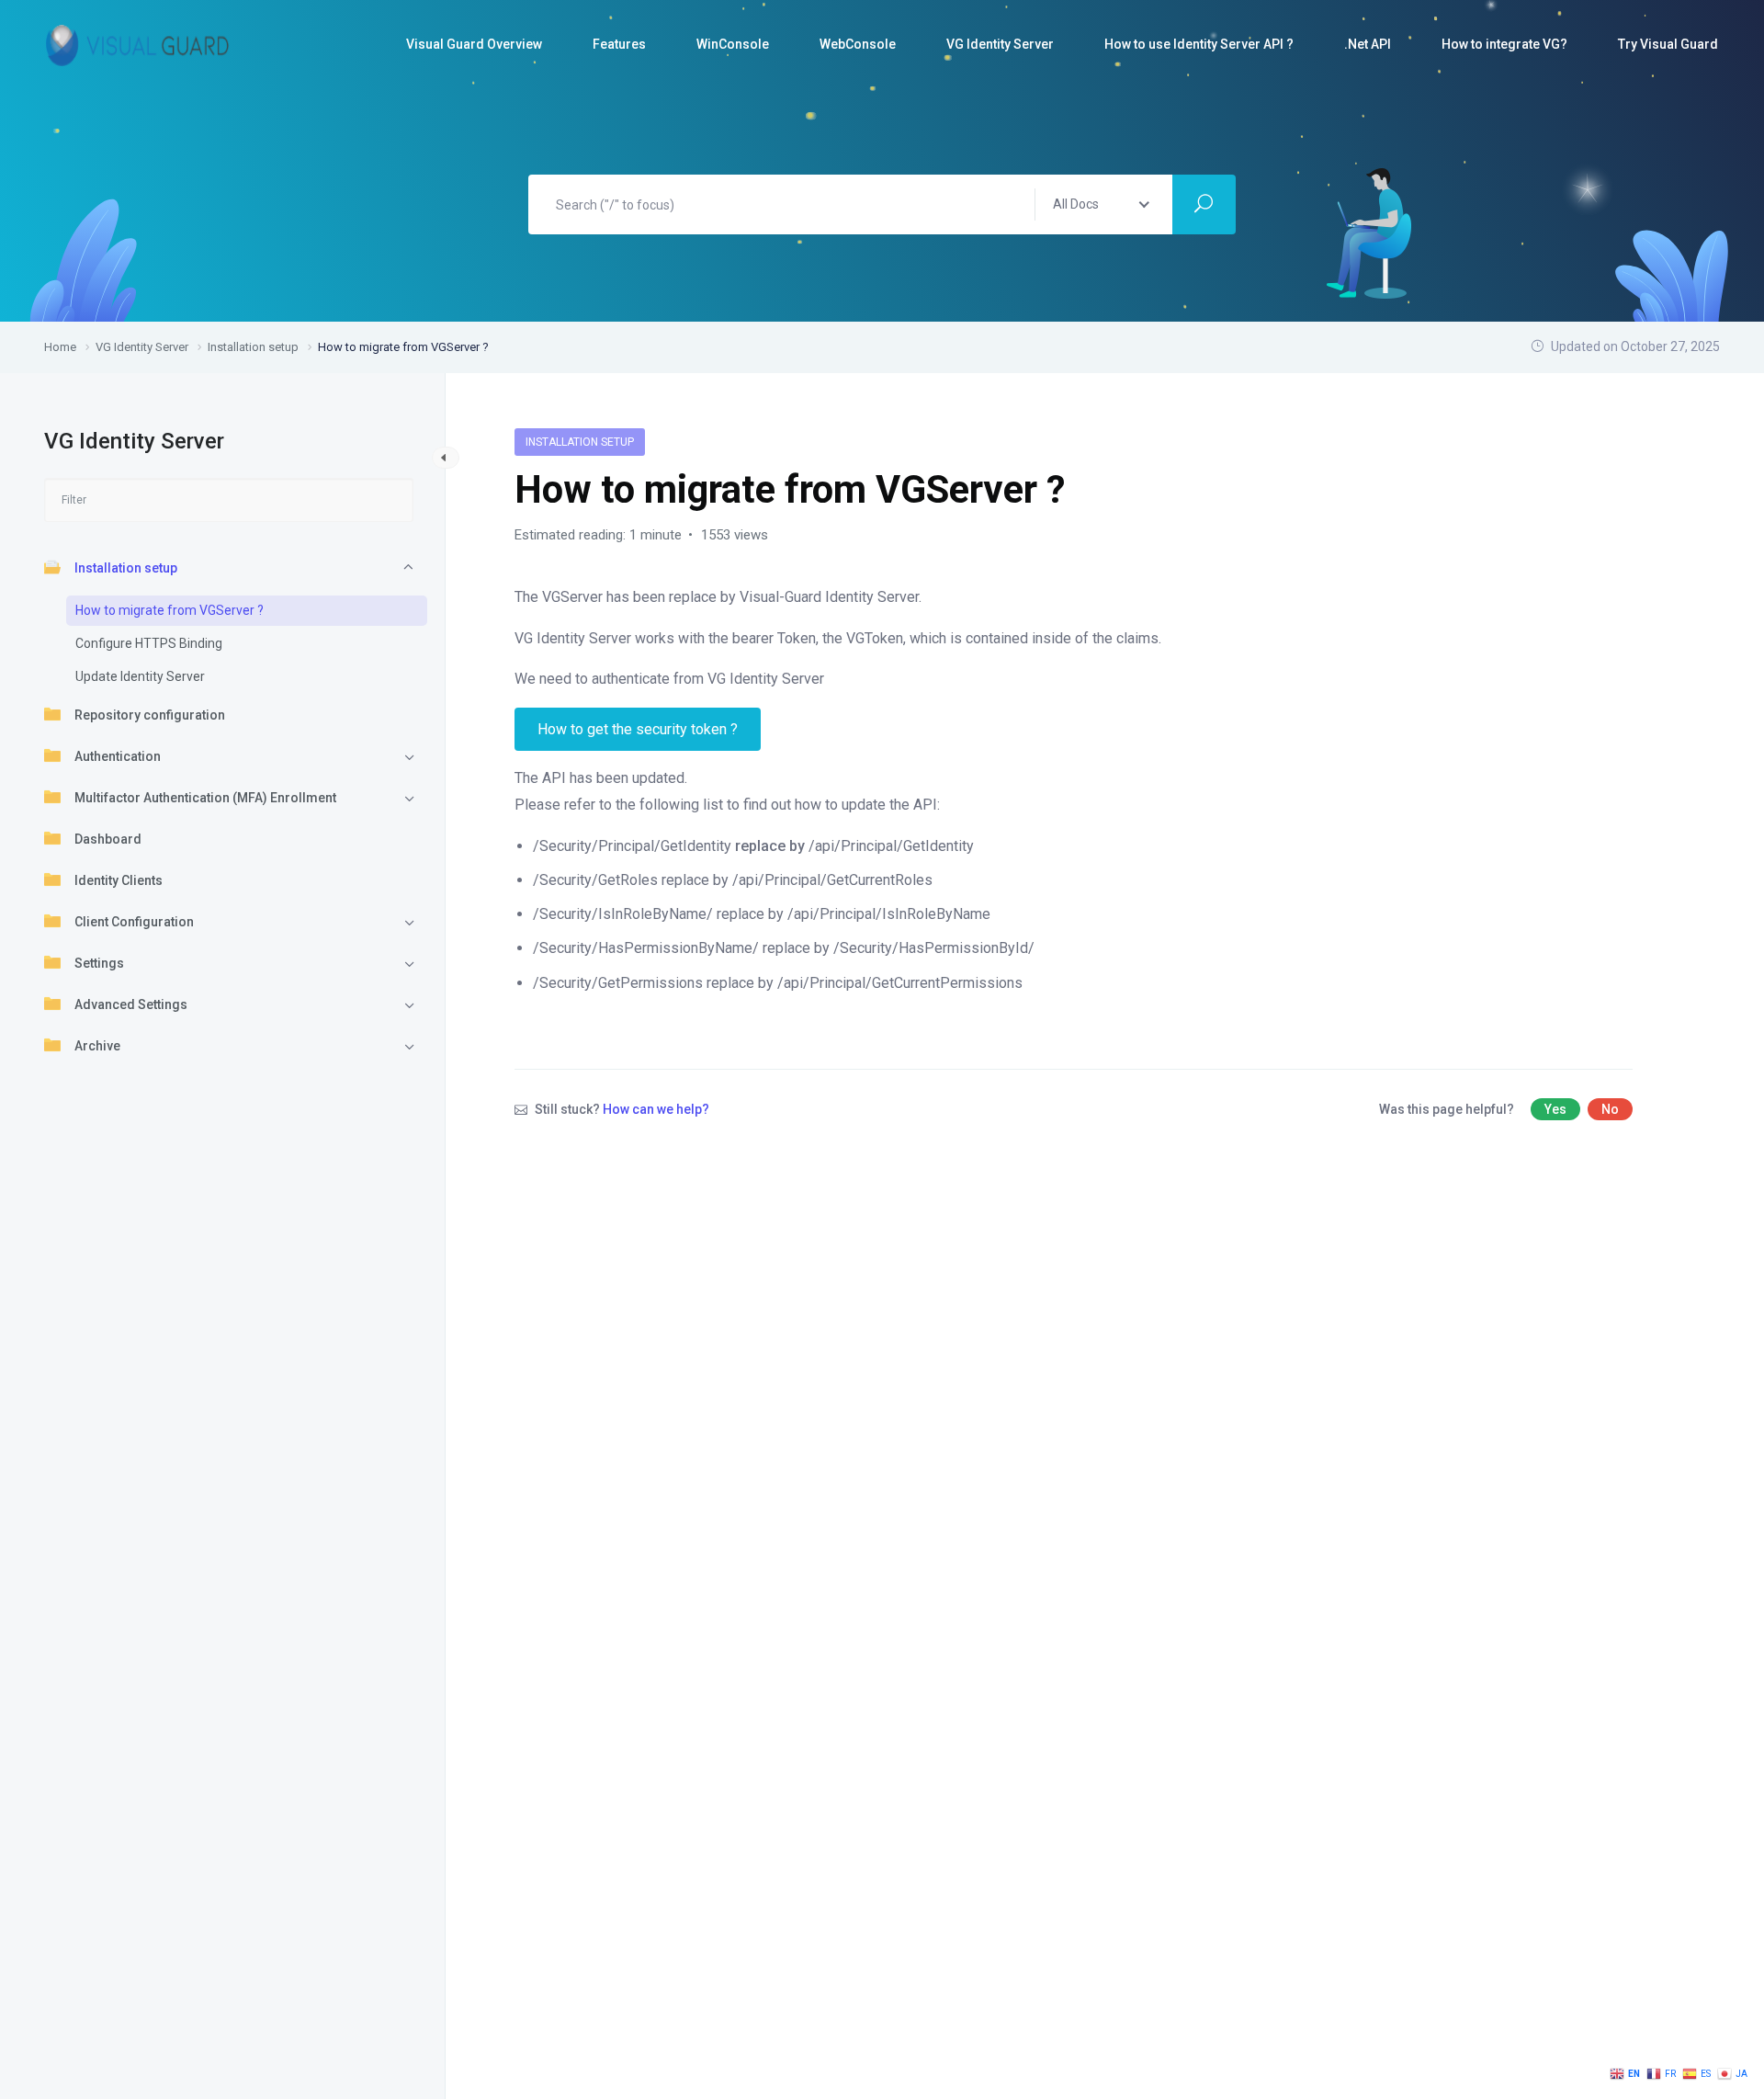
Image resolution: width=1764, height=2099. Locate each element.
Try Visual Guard (1668, 44)
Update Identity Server (140, 676)
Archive (97, 1046)
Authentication (118, 756)
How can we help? (656, 1109)
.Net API (1368, 44)
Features (619, 44)
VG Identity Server (1000, 44)
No (1610, 1109)
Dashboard (108, 839)
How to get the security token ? (638, 729)
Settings (99, 963)
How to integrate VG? (1504, 44)
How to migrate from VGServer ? (170, 610)
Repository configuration (150, 715)
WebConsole (858, 44)
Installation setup (126, 568)
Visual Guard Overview (474, 44)
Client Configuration (134, 922)
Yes (1555, 1109)
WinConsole (733, 44)
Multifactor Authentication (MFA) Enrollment (205, 798)
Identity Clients (119, 880)
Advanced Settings (131, 1004)
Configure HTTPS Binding (149, 643)
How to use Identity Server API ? (1199, 44)
